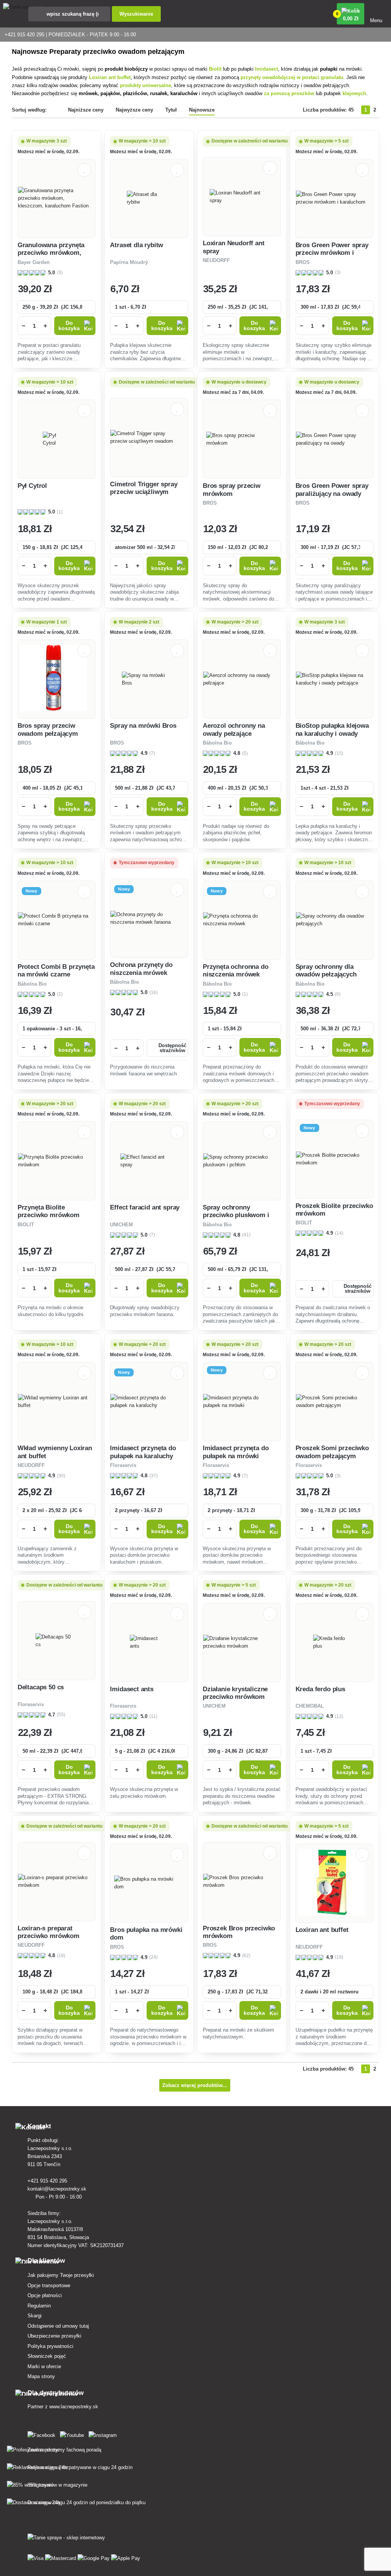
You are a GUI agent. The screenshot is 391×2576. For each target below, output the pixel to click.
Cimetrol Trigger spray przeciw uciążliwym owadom (144, 492)
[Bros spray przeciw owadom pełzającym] (57, 679)
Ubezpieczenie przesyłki (54, 2336)
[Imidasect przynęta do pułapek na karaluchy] (149, 1402)
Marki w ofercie (44, 2366)
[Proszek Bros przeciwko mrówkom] (242, 1881)
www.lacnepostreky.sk (74, 2407)
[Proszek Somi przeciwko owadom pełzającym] (335, 1402)
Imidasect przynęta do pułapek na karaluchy (143, 1452)
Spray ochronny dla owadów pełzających (326, 971)
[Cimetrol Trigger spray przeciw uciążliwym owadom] (149, 437)
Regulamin (39, 2306)
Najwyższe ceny (134, 110)
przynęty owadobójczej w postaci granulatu (292, 77)
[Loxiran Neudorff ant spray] (242, 197)
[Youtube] (74, 2434)
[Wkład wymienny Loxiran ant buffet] (57, 1402)
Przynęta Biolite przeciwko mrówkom (48, 1211)
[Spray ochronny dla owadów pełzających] (335, 920)
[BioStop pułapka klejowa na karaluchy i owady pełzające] (335, 679)
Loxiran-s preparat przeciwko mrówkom (48, 1932)
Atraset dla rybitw (137, 245)
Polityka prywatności (50, 2346)
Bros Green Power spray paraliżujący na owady (332, 490)
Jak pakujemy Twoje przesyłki (61, 2275)
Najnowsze (202, 110)
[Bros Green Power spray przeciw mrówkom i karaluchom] (335, 198)
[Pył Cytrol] (57, 439)
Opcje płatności (45, 2295)
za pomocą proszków (290, 93)
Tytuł (171, 110)
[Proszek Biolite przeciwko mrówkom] (335, 1159)
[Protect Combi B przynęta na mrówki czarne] (57, 920)
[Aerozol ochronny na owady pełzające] (242, 679)
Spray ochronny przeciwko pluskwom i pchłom (236, 1215)
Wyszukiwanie (136, 14)
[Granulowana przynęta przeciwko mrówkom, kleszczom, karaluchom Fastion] (57, 198)
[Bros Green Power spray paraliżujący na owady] (335, 439)
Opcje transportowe (49, 2285)
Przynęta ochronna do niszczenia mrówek (236, 971)
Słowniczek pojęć (47, 2356)
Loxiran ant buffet (110, 77)
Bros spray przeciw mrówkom (232, 490)
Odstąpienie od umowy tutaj (58, 2326)
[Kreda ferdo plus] (334, 1642)
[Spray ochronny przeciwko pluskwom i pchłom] (242, 1161)
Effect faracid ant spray (145, 1207)
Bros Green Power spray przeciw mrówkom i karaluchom (332, 253)
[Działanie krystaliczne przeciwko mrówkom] (242, 1642)
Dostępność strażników (172, 1048)
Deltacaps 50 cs (41, 1687)
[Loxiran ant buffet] (334, 1883)
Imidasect (267, 69)
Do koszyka (69, 326)
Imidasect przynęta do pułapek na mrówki (236, 1452)
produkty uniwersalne (145, 85)
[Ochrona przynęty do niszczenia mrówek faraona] (149, 918)
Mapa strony (41, 2376)
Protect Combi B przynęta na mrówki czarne (56, 971)
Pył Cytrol (32, 486)
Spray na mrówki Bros (143, 726)
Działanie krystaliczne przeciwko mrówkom (235, 1693)
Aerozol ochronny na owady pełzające (234, 729)
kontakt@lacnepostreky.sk (58, 2189)
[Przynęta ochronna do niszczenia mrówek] (242, 920)
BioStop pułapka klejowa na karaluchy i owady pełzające (332, 733)
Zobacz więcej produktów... (195, 2085)
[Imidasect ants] (149, 1642)
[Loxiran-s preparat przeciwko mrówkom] (57, 1881)
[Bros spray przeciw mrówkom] (242, 439)
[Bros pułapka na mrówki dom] (149, 1883)
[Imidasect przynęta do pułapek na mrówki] (242, 1402)
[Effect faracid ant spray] (149, 1161)
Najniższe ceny (86, 110)
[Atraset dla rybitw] (149, 198)
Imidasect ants (132, 1689)
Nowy (32, 891)
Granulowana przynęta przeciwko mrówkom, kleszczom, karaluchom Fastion (53, 257)
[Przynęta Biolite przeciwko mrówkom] (57, 1161)
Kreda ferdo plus (320, 1689)
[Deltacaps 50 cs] (57, 1641)
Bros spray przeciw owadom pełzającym (48, 729)
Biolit (216, 69)
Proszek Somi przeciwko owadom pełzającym (332, 1452)
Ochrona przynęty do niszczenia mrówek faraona (141, 973)
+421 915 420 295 (48, 2181)
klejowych (354, 93)
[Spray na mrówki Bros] (149, 679)
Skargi (35, 2316)
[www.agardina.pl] (43, 2434)
